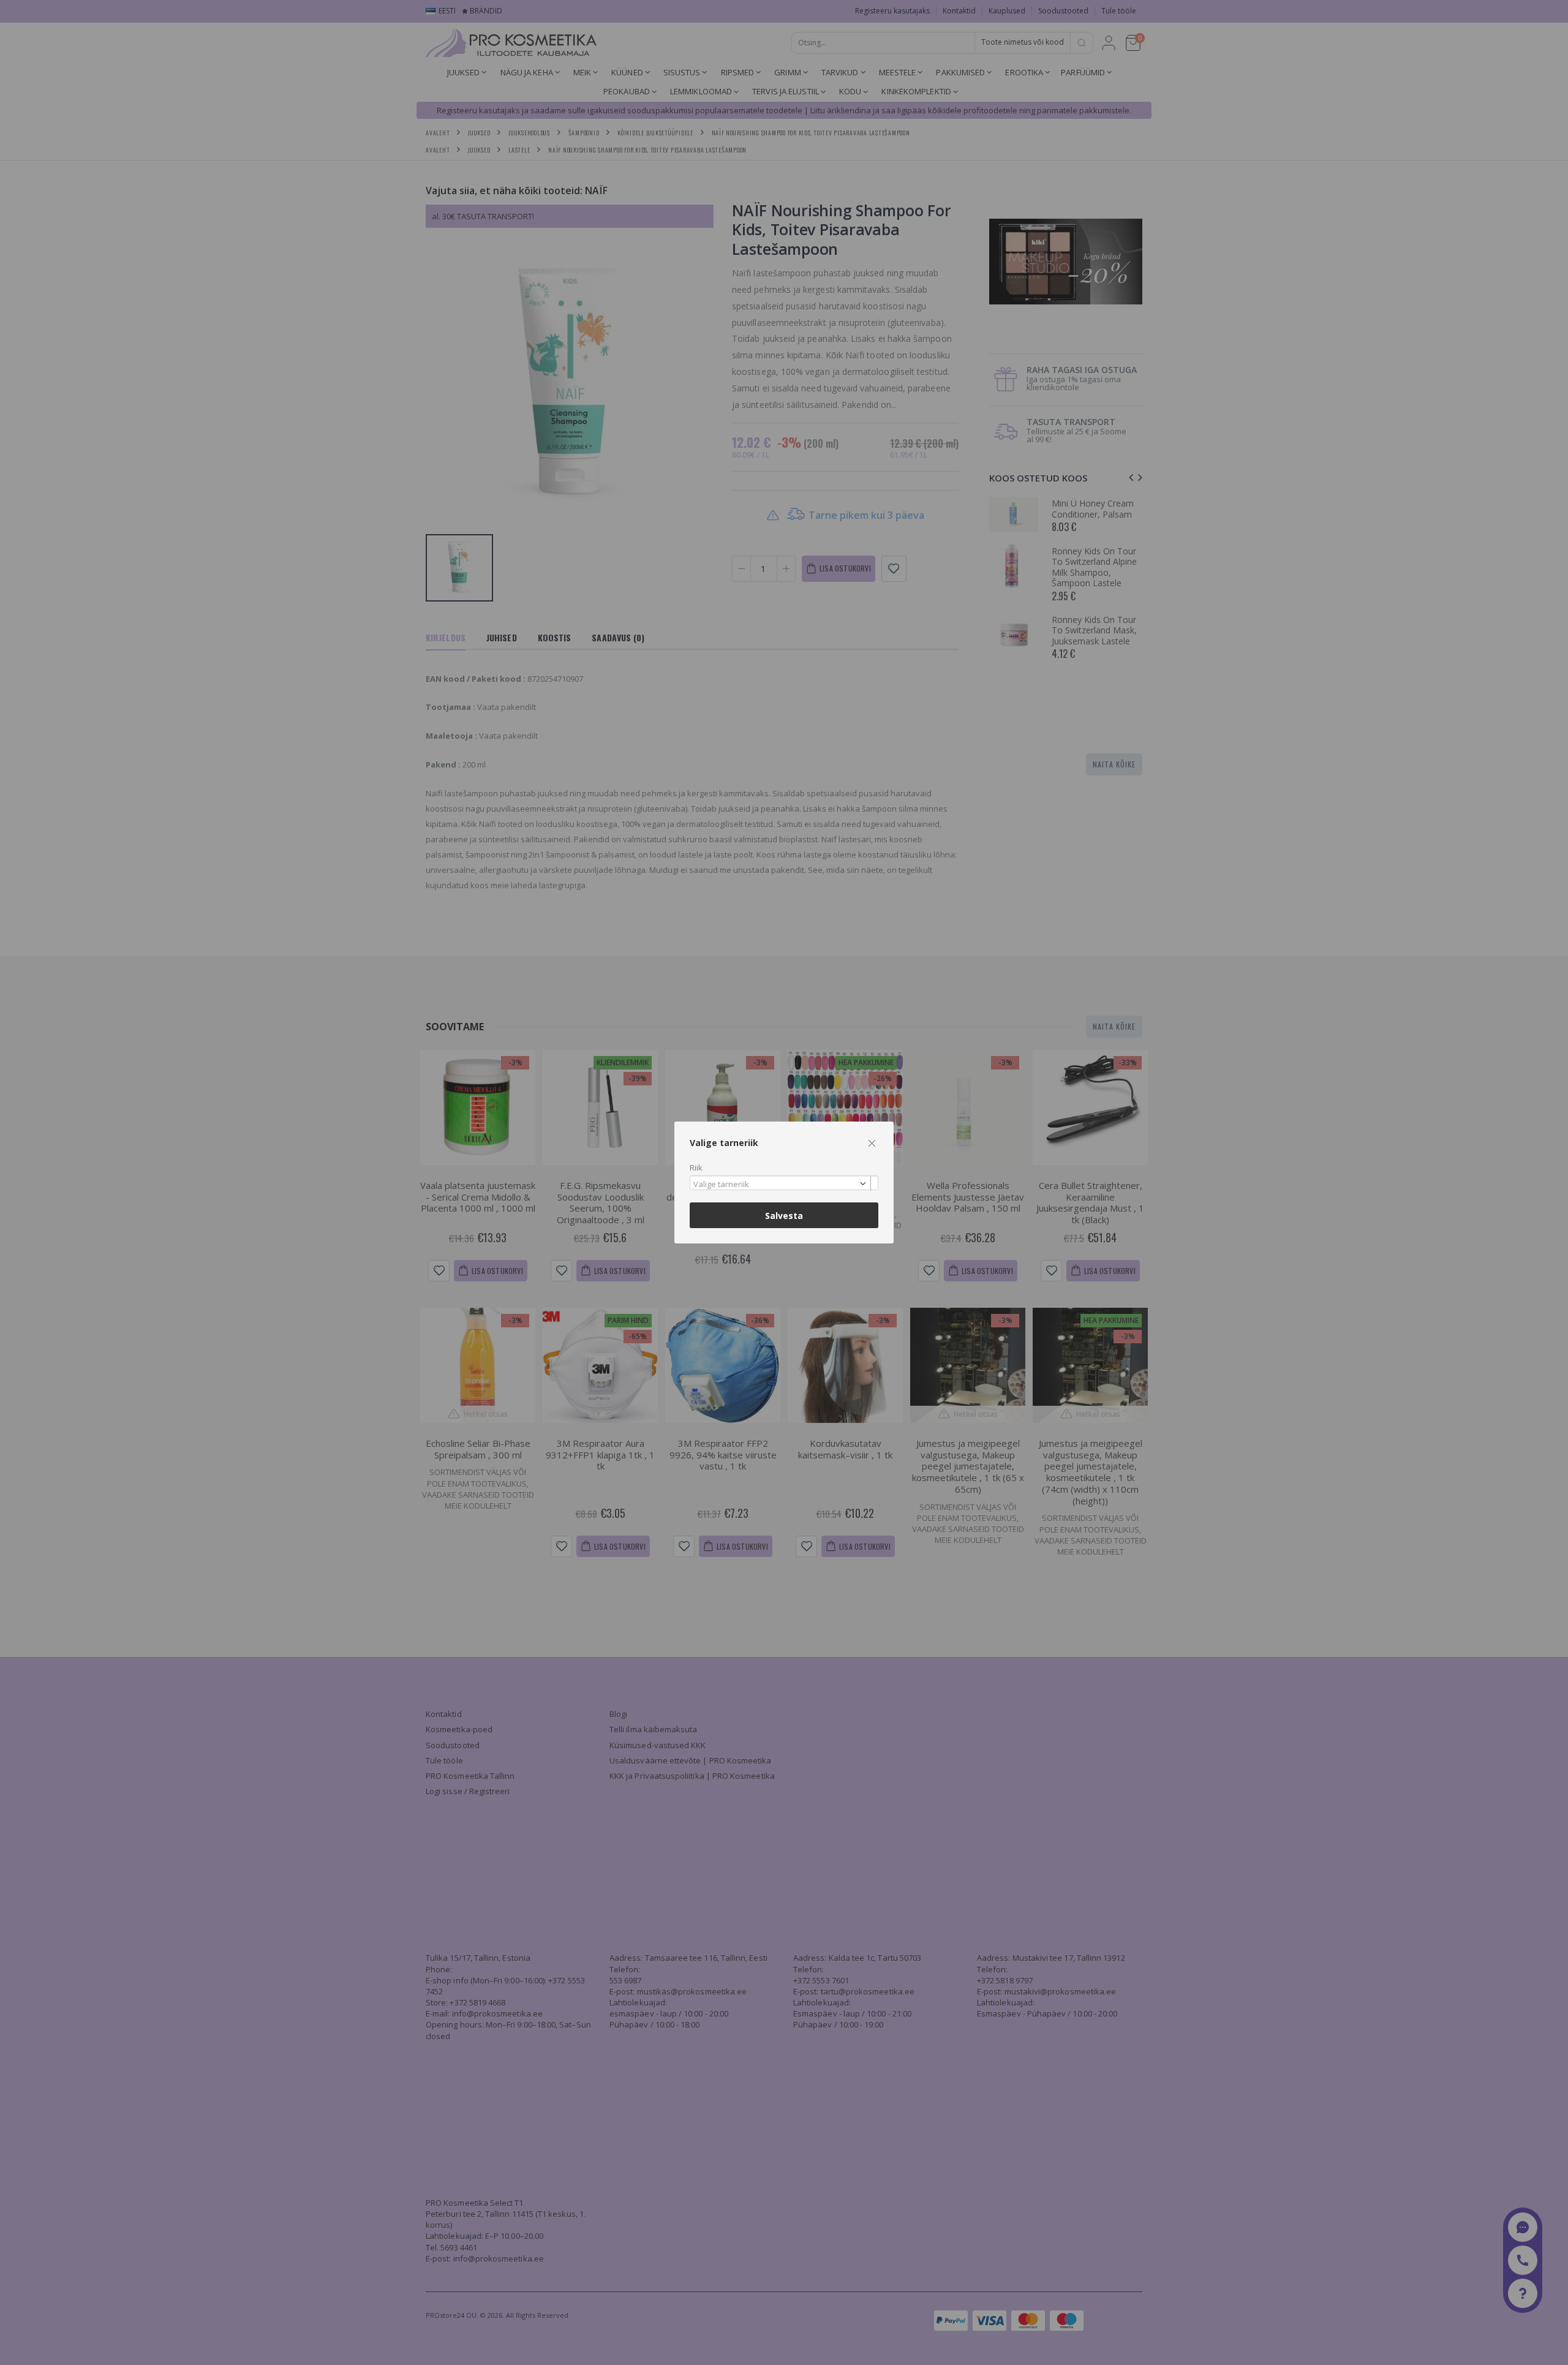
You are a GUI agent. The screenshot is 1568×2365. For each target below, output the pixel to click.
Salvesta (784, 1216)
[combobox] (784, 1183)
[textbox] (781, 1185)
